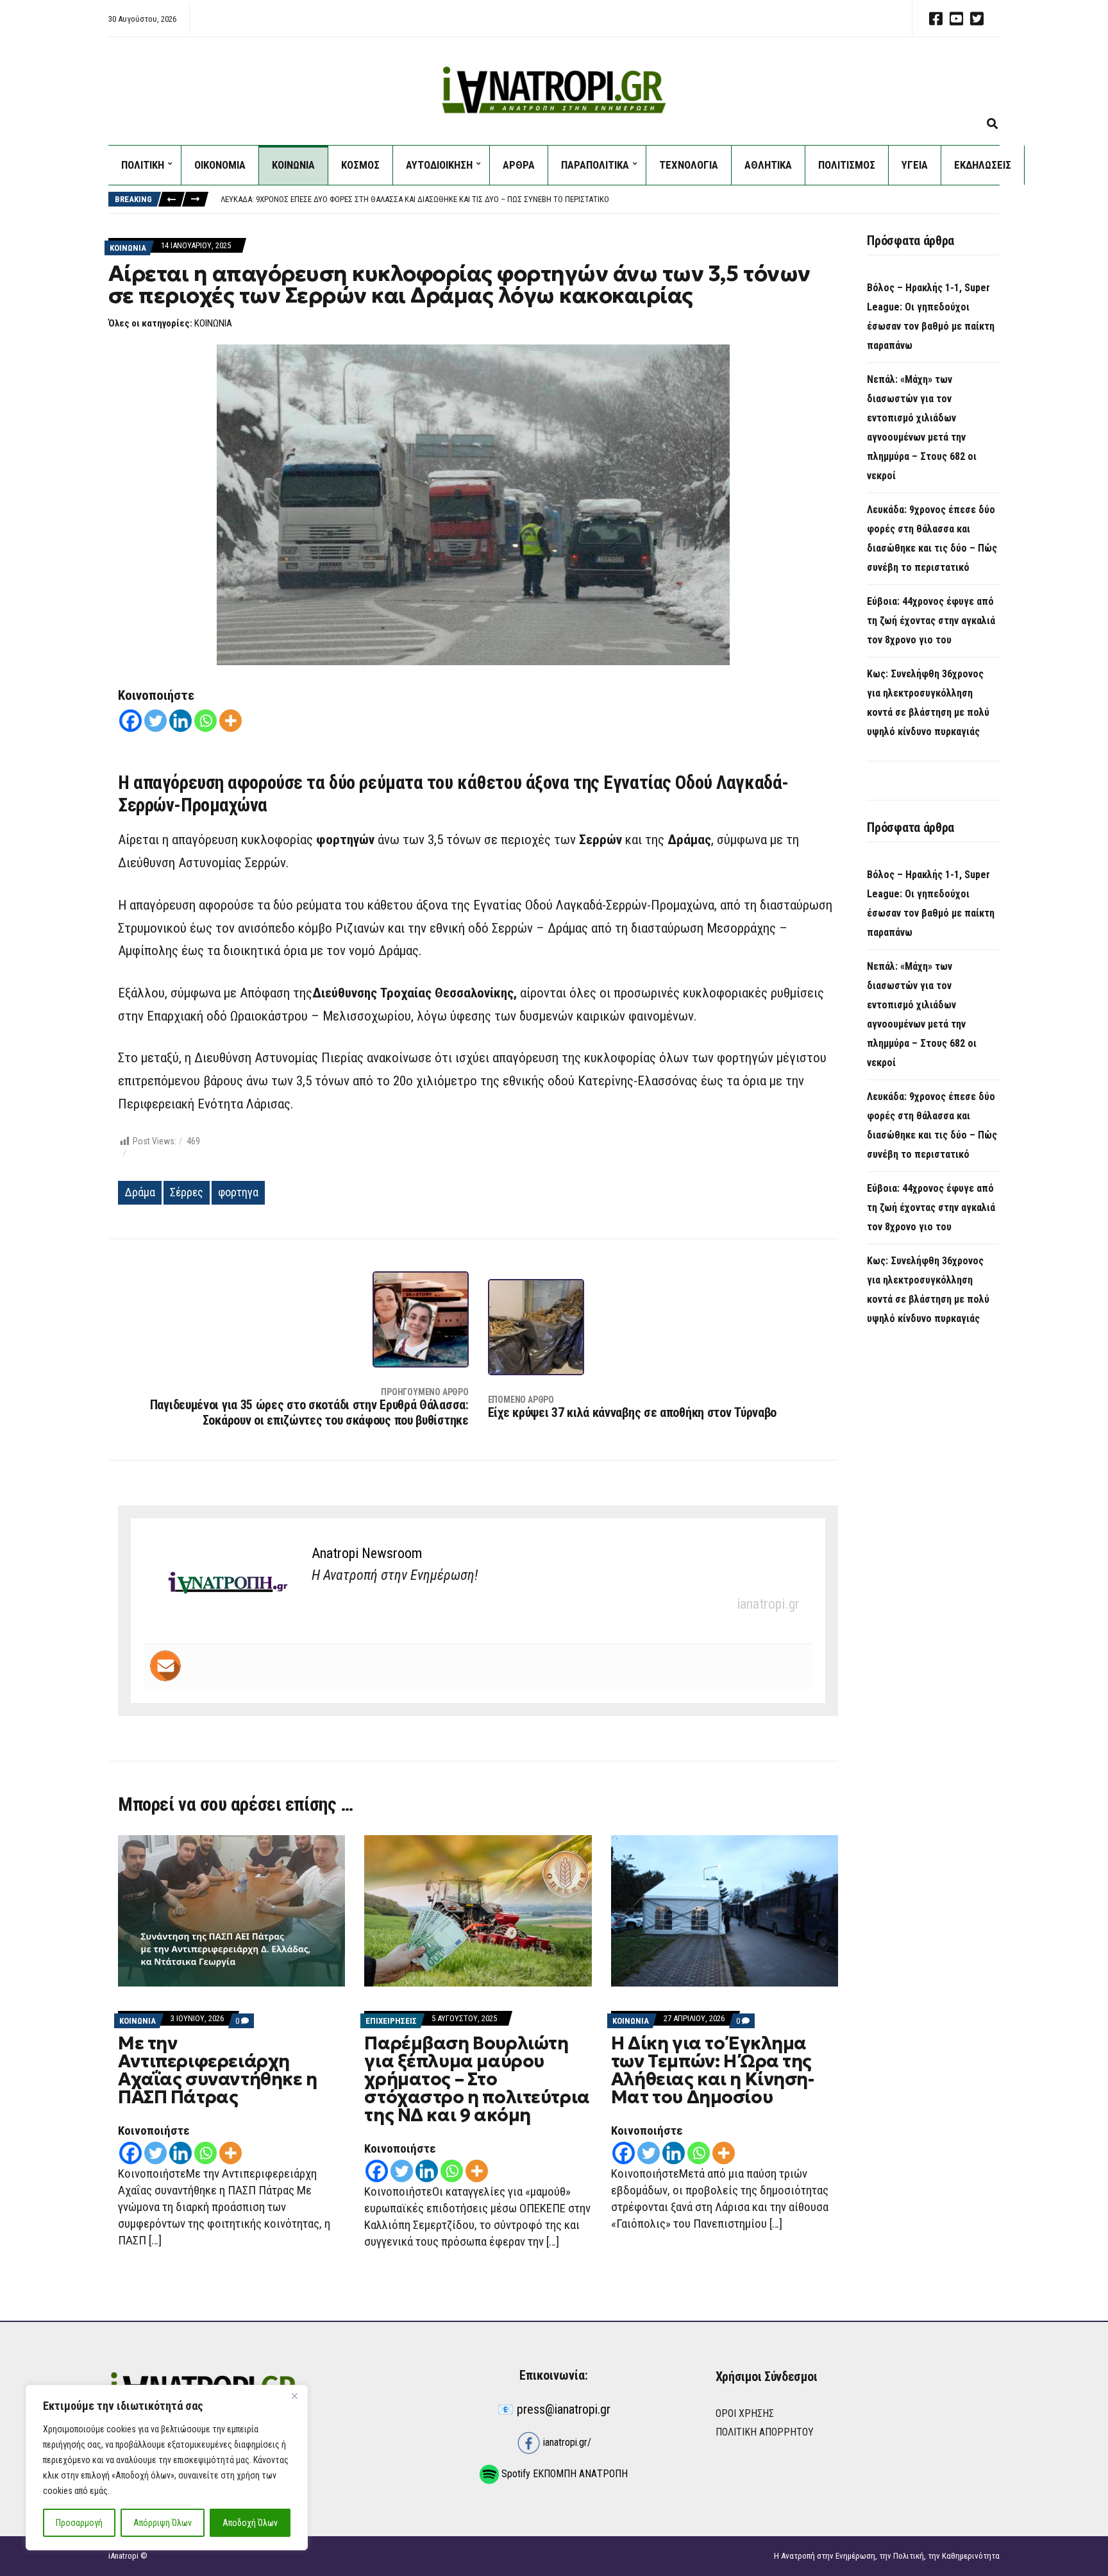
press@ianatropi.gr (564, 2409)
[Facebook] (130, 721)
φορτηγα (238, 1192)
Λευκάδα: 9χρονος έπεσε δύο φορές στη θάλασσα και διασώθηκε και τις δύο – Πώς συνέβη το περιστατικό (415, 199)
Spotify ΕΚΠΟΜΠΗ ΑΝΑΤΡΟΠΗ (563, 2474)
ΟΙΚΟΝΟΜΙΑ (220, 165)
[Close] (294, 2396)
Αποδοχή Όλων (250, 2523)
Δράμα (140, 1192)
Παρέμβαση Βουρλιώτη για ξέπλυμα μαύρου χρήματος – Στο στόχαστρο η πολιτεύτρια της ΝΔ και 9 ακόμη (477, 2079)
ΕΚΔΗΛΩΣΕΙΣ (983, 165)
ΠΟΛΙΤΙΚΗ (143, 165)
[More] (231, 721)
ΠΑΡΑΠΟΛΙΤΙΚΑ (595, 165)
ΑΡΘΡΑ (519, 165)
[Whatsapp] (206, 721)
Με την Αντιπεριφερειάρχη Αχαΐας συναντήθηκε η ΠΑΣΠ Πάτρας (218, 2070)
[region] (167, 2468)
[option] (610, 199)
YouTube (956, 19)
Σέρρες (187, 1192)
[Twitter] (155, 721)
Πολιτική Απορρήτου (765, 2432)
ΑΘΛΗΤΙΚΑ (768, 165)
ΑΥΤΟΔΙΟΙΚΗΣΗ (439, 165)
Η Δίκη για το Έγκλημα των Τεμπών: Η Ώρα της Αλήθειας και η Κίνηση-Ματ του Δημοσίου (713, 2070)
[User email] (165, 1666)
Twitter (977, 19)
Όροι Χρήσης (745, 2413)
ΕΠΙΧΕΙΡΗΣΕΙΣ (391, 2021)
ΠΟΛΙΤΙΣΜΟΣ (847, 165)
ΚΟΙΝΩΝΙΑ (293, 165)
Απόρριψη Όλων (163, 2523)
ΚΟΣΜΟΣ (360, 165)
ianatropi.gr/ (566, 2442)
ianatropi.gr (768, 1604)
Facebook (936, 19)
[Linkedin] (180, 721)
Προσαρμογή (79, 2523)
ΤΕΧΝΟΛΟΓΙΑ (689, 165)
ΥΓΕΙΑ (915, 165)
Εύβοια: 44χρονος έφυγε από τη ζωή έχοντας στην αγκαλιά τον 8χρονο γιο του (931, 621)
